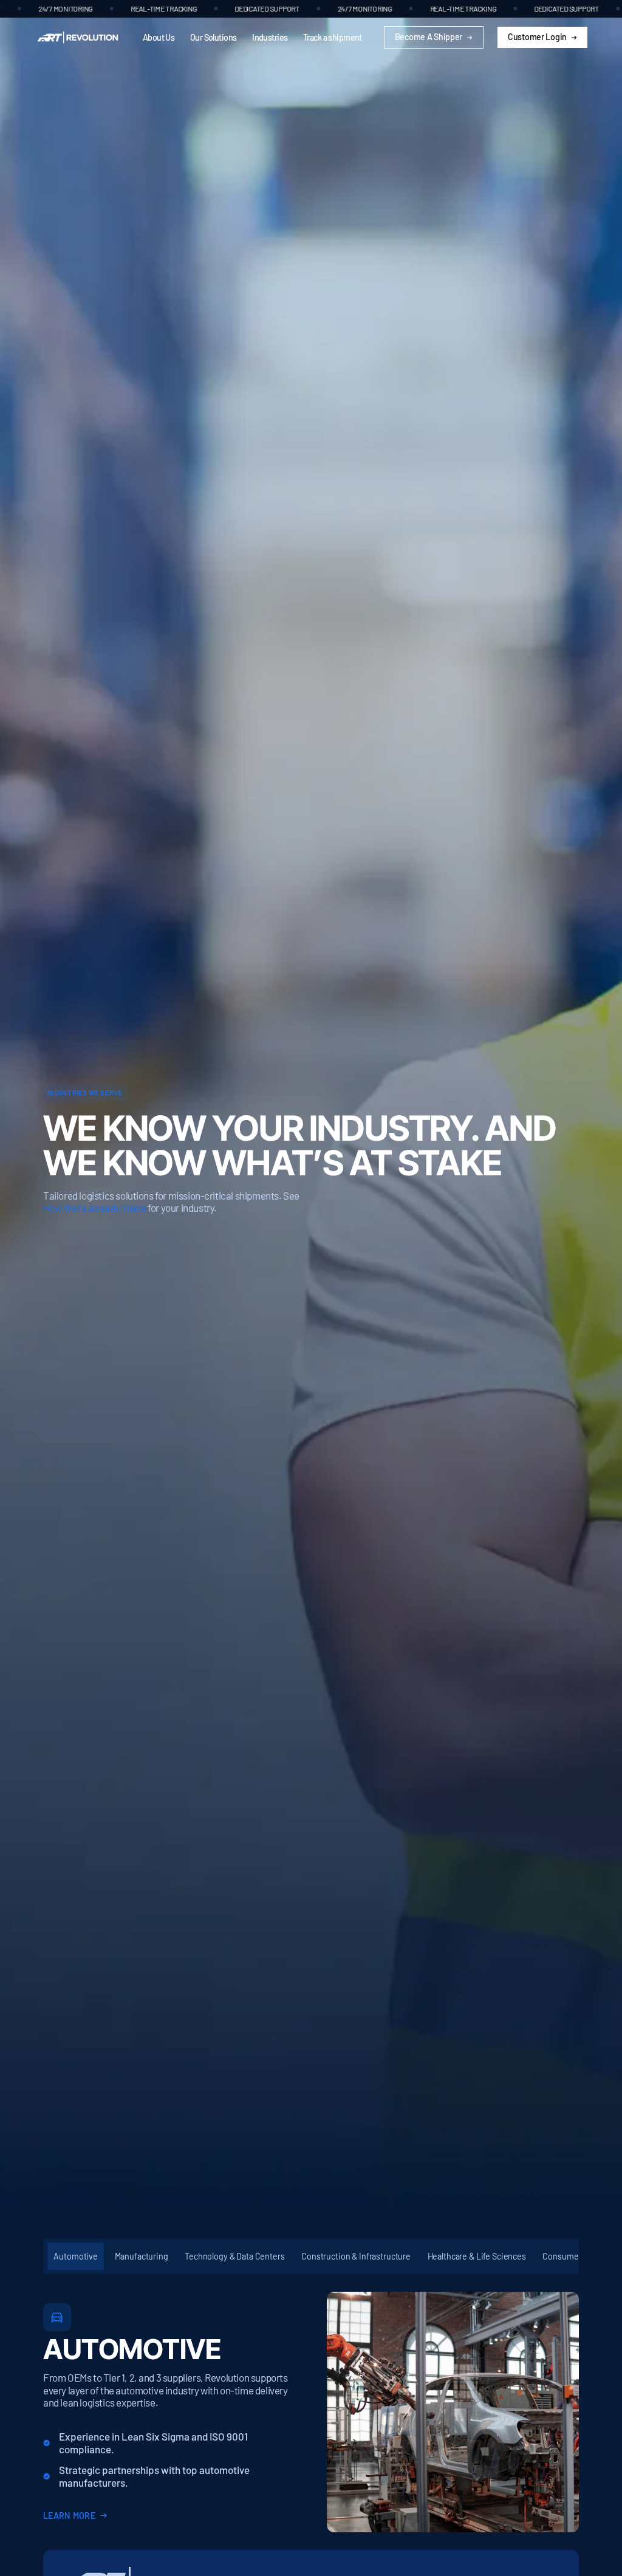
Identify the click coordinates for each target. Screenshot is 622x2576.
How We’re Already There (95, 1208)
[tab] (76, 2257)
